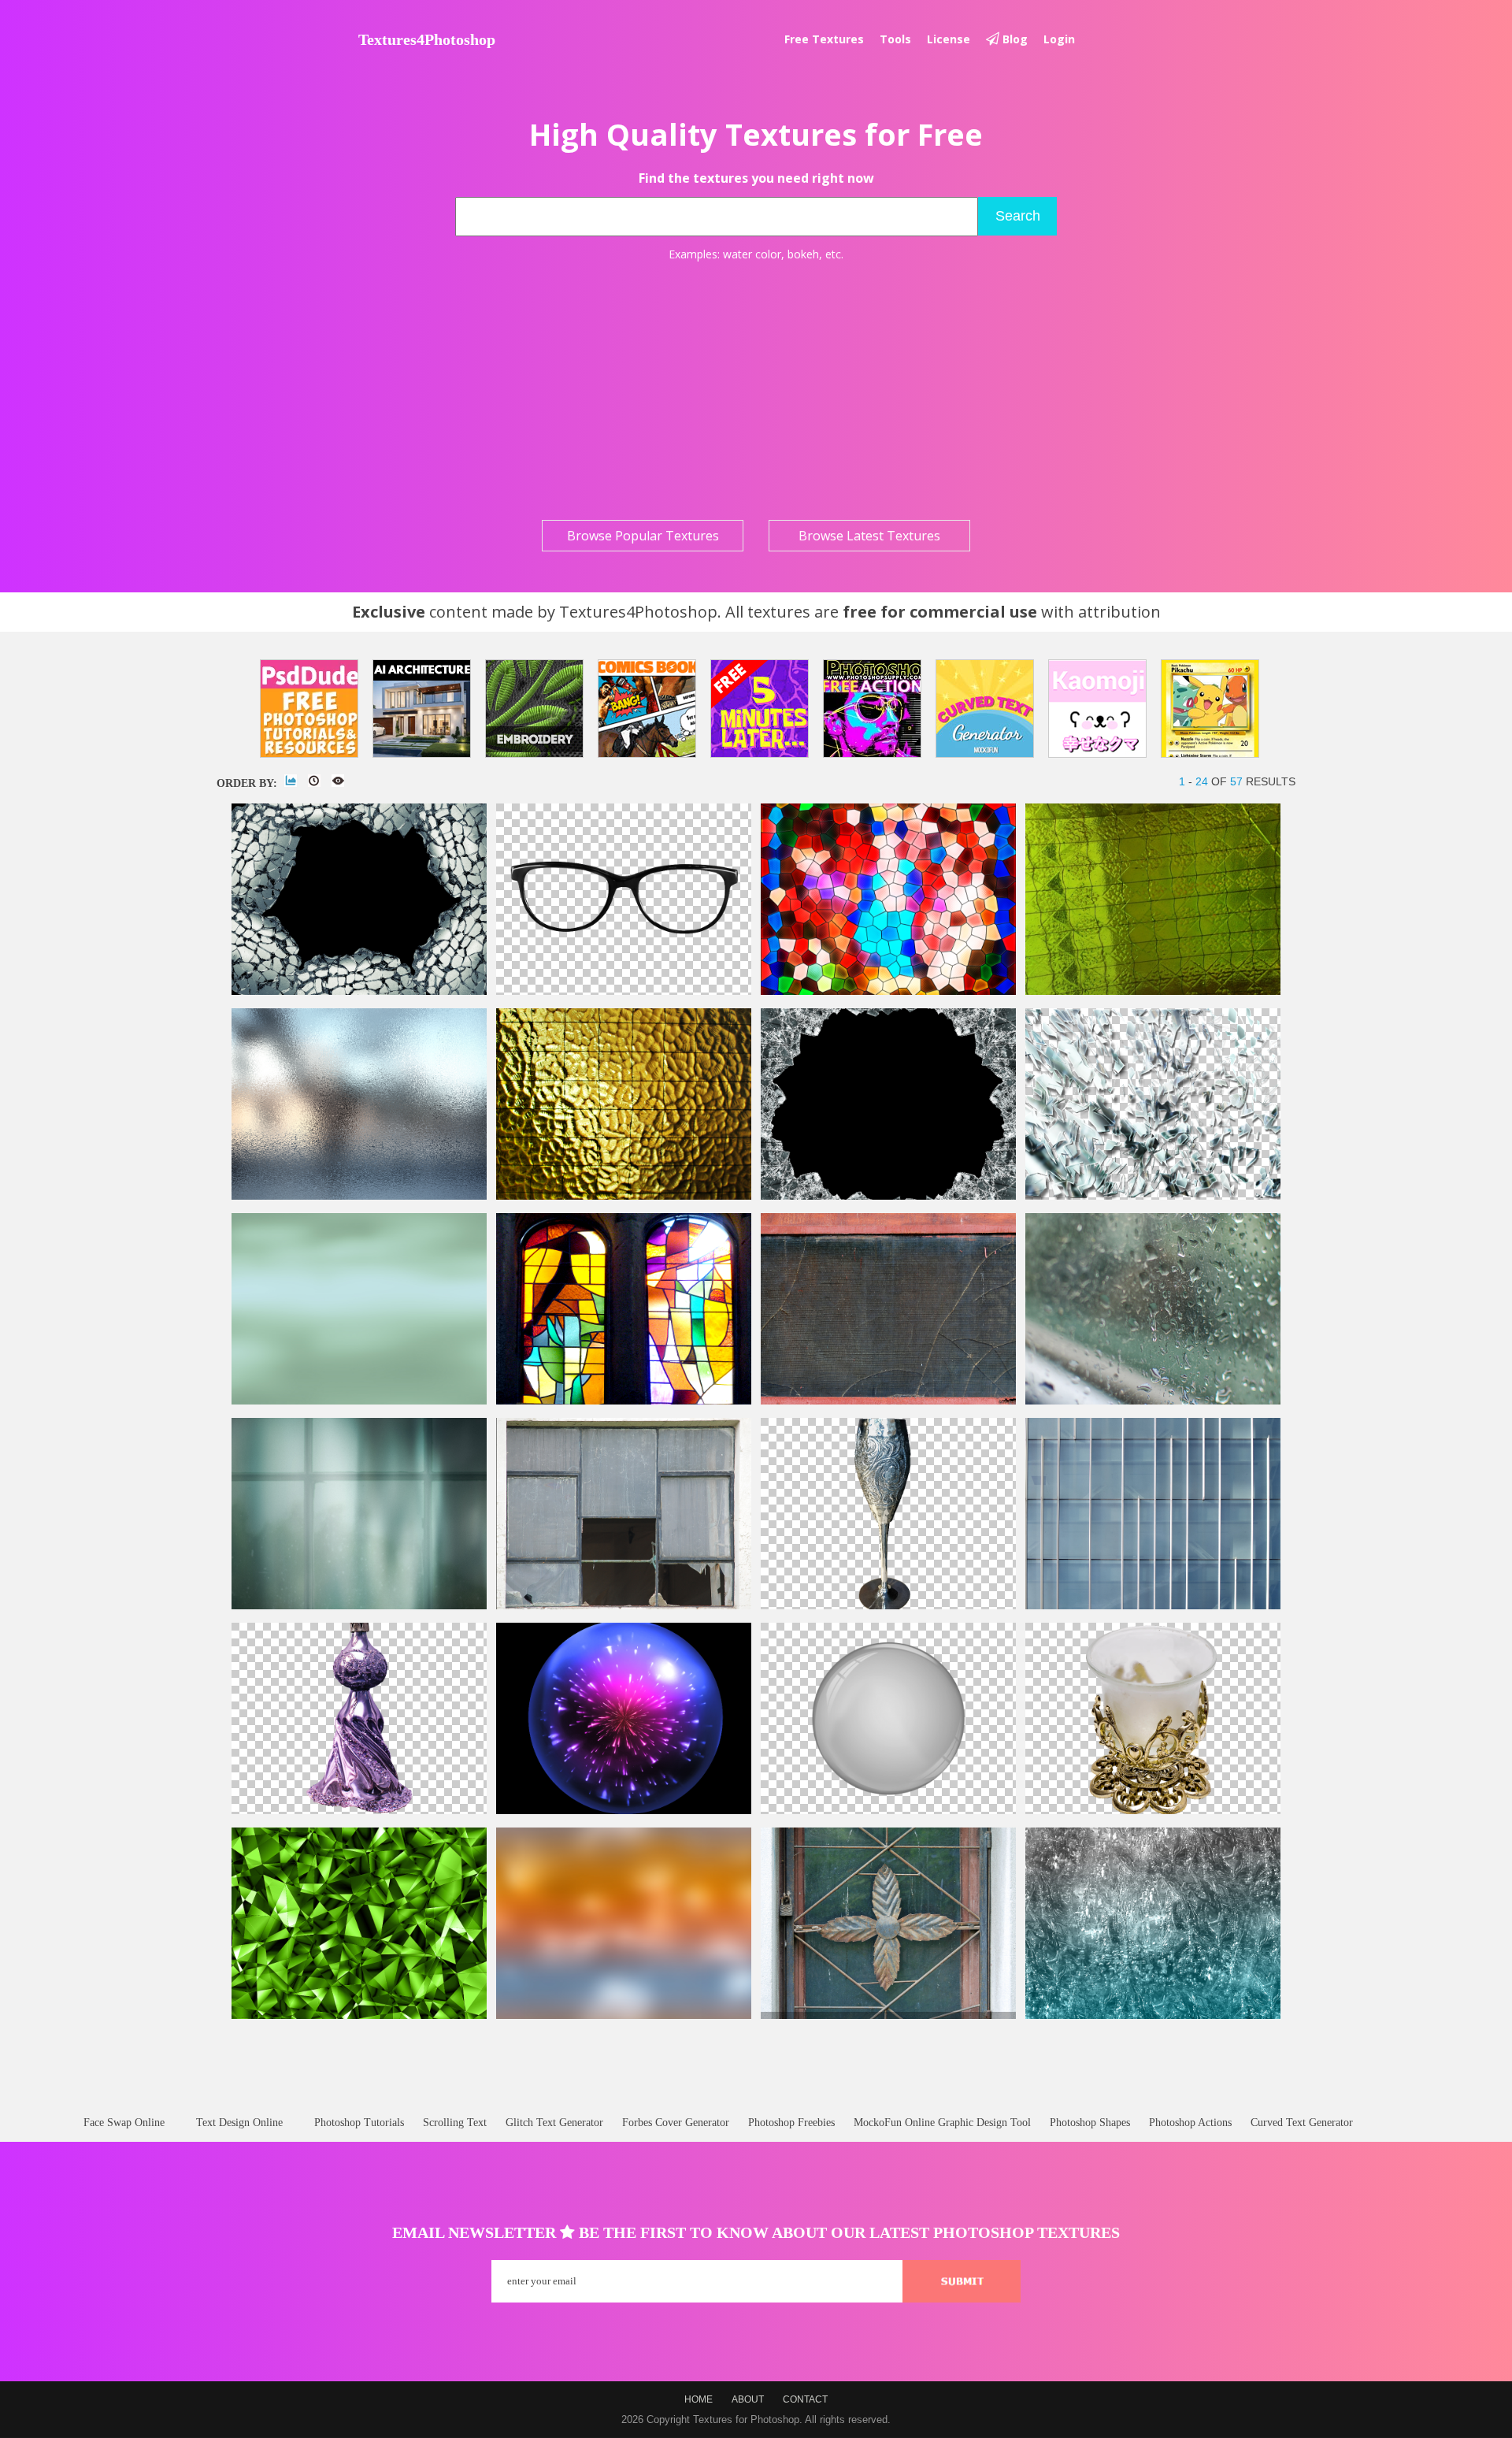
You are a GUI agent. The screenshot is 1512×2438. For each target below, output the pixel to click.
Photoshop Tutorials (359, 2123)
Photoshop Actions (1190, 2123)
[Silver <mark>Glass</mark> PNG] (888, 1606)
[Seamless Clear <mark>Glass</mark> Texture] (359, 1401)
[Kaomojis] (1097, 709)
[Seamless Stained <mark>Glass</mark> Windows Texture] (624, 1401)
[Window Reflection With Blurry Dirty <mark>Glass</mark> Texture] (359, 1606)
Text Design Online (239, 2123)
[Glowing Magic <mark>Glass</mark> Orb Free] (624, 1811)
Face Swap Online (124, 2123)
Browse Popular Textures (643, 536)
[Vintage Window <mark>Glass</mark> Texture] (1153, 991)
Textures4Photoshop (427, 39)
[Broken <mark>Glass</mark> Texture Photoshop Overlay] (888, 1196)
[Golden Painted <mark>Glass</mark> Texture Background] (624, 1196)
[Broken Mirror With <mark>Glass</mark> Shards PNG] (1153, 1196)
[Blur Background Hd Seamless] (624, 2015)
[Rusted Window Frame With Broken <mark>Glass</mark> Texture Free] (888, 1401)
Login (1059, 39)
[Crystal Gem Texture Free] (359, 2015)
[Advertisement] (756, 391)
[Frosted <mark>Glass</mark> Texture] (359, 1196)
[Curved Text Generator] (985, 709)
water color (752, 254)
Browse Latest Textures (869, 536)
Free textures (824, 39)
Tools (895, 39)
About (748, 2399)
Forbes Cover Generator (676, 2123)
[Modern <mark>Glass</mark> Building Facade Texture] (1153, 1606)
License (949, 39)
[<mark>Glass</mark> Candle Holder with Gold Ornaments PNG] (1153, 1811)
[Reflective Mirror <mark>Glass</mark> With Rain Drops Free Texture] (1153, 1401)
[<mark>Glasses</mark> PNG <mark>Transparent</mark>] (624, 991)
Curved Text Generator (1302, 2123)
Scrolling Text (455, 2123)
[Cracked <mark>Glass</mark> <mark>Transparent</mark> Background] (359, 991)
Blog (1014, 39)
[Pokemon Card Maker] (1210, 709)
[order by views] (338, 781)
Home (699, 2399)
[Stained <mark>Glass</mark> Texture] (888, 991)
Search (1018, 216)
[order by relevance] (291, 781)
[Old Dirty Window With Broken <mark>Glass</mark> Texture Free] (624, 1606)
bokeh (803, 254)
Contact (805, 2399)
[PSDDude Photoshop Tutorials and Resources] (309, 709)
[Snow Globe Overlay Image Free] (888, 1811)
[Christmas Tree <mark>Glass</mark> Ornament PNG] (359, 1811)
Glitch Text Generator (554, 2123)
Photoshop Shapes (1090, 2123)
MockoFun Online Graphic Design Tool (942, 2123)
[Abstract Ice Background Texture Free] (1153, 2015)
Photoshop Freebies (791, 2123)
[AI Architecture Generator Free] (422, 709)
